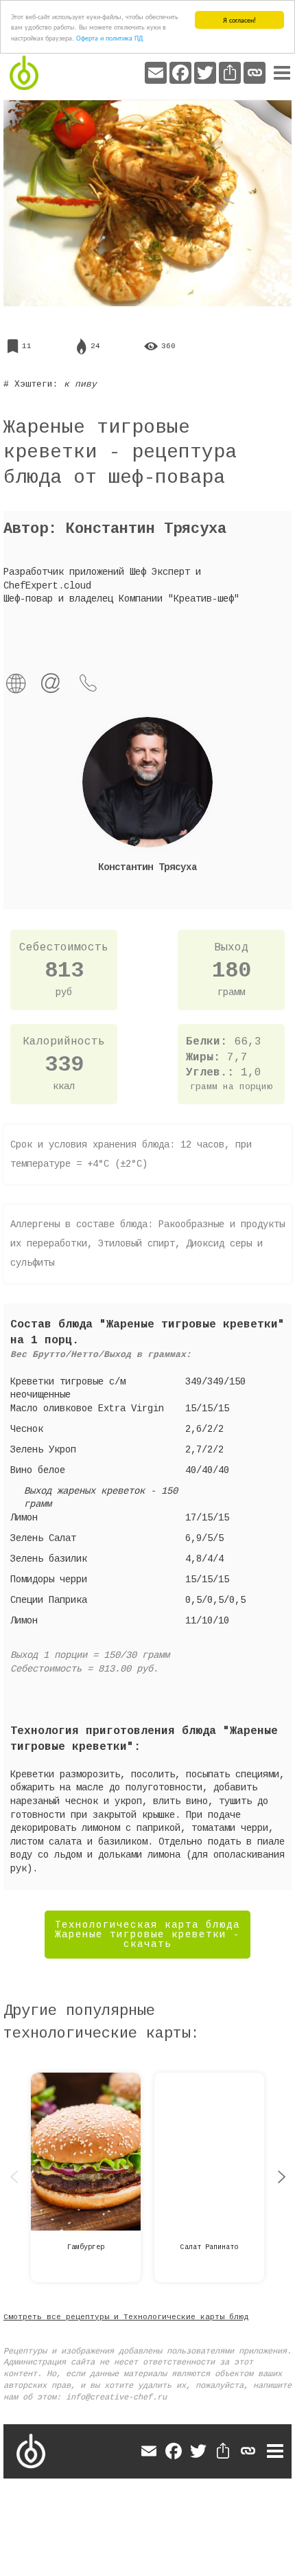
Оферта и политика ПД (109, 37)
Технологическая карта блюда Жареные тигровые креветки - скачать (147, 1935)
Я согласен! (239, 20)
